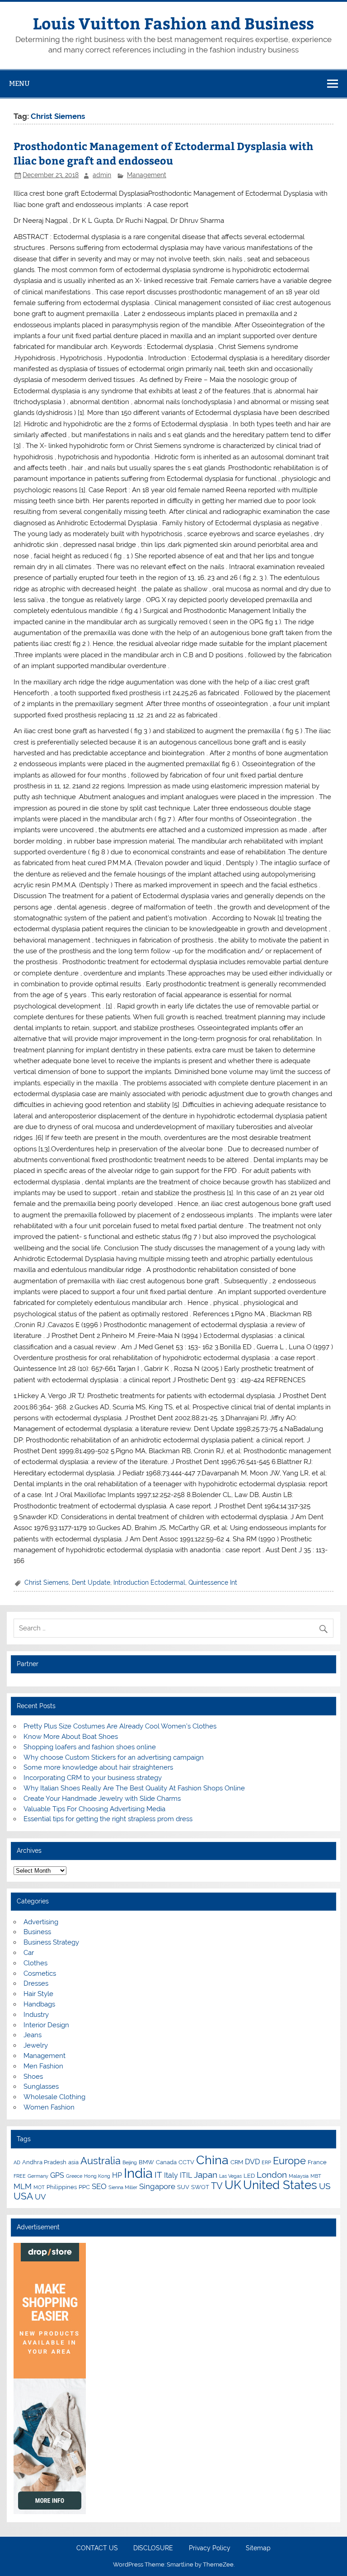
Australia (101, 2161)
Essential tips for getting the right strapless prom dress (108, 1819)
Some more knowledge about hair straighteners (98, 1767)
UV (40, 2197)
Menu (19, 83)
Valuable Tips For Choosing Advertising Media (94, 1809)
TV (217, 2186)
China (212, 2160)
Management (147, 175)
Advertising (41, 1922)
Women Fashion (49, 2107)
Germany (38, 2176)
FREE (20, 2176)
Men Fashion (43, 2066)
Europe (289, 2161)
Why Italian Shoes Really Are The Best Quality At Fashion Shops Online (134, 1788)
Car (29, 1953)
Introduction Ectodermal (149, 1582)
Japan (206, 2175)
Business (37, 1932)
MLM (23, 2186)
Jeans (33, 2035)
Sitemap (258, 2548)
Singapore (157, 2186)
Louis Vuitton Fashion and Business (173, 23)
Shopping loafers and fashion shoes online (90, 1747)
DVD (252, 2162)
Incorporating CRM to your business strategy (93, 1778)
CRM (237, 2162)
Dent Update (91, 1582)
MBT (316, 2176)
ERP (266, 2162)
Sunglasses (41, 2086)
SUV (183, 2187)
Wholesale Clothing (54, 2097)
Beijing (130, 2162)
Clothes (35, 1963)
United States (280, 2185)
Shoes (33, 2077)
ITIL (186, 2175)
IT (158, 2175)
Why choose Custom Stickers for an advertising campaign (114, 1757)
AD (17, 2162)
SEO (99, 2186)
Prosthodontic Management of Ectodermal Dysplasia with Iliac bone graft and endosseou (163, 153)
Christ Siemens (47, 1582)
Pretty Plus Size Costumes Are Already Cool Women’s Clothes (120, 1726)
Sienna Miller (123, 2187)
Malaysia (299, 2176)
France (317, 2162)
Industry (36, 2015)
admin (102, 175)
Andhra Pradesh (44, 2162)
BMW (146, 2162)
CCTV (186, 2162)
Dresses (36, 1983)
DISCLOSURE (153, 2548)
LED (249, 2176)
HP (117, 2175)
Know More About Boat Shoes (71, 1737)
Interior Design (46, 2025)
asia (73, 2162)
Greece (74, 2176)
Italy (171, 2175)
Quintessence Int (213, 1582)
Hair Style (38, 1994)
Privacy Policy (210, 2548)
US (325, 2186)
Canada (166, 2162)
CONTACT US (97, 2548)
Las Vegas (230, 2176)
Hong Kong (97, 2176)
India (138, 2173)
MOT (39, 2187)
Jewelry (36, 2045)
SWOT (200, 2187)
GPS (57, 2175)
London (272, 2175)
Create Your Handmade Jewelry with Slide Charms (102, 1799)
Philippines (62, 2187)
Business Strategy (51, 1942)
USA (23, 2196)
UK (233, 2185)
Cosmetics (40, 1973)
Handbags (39, 2004)
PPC (84, 2187)
